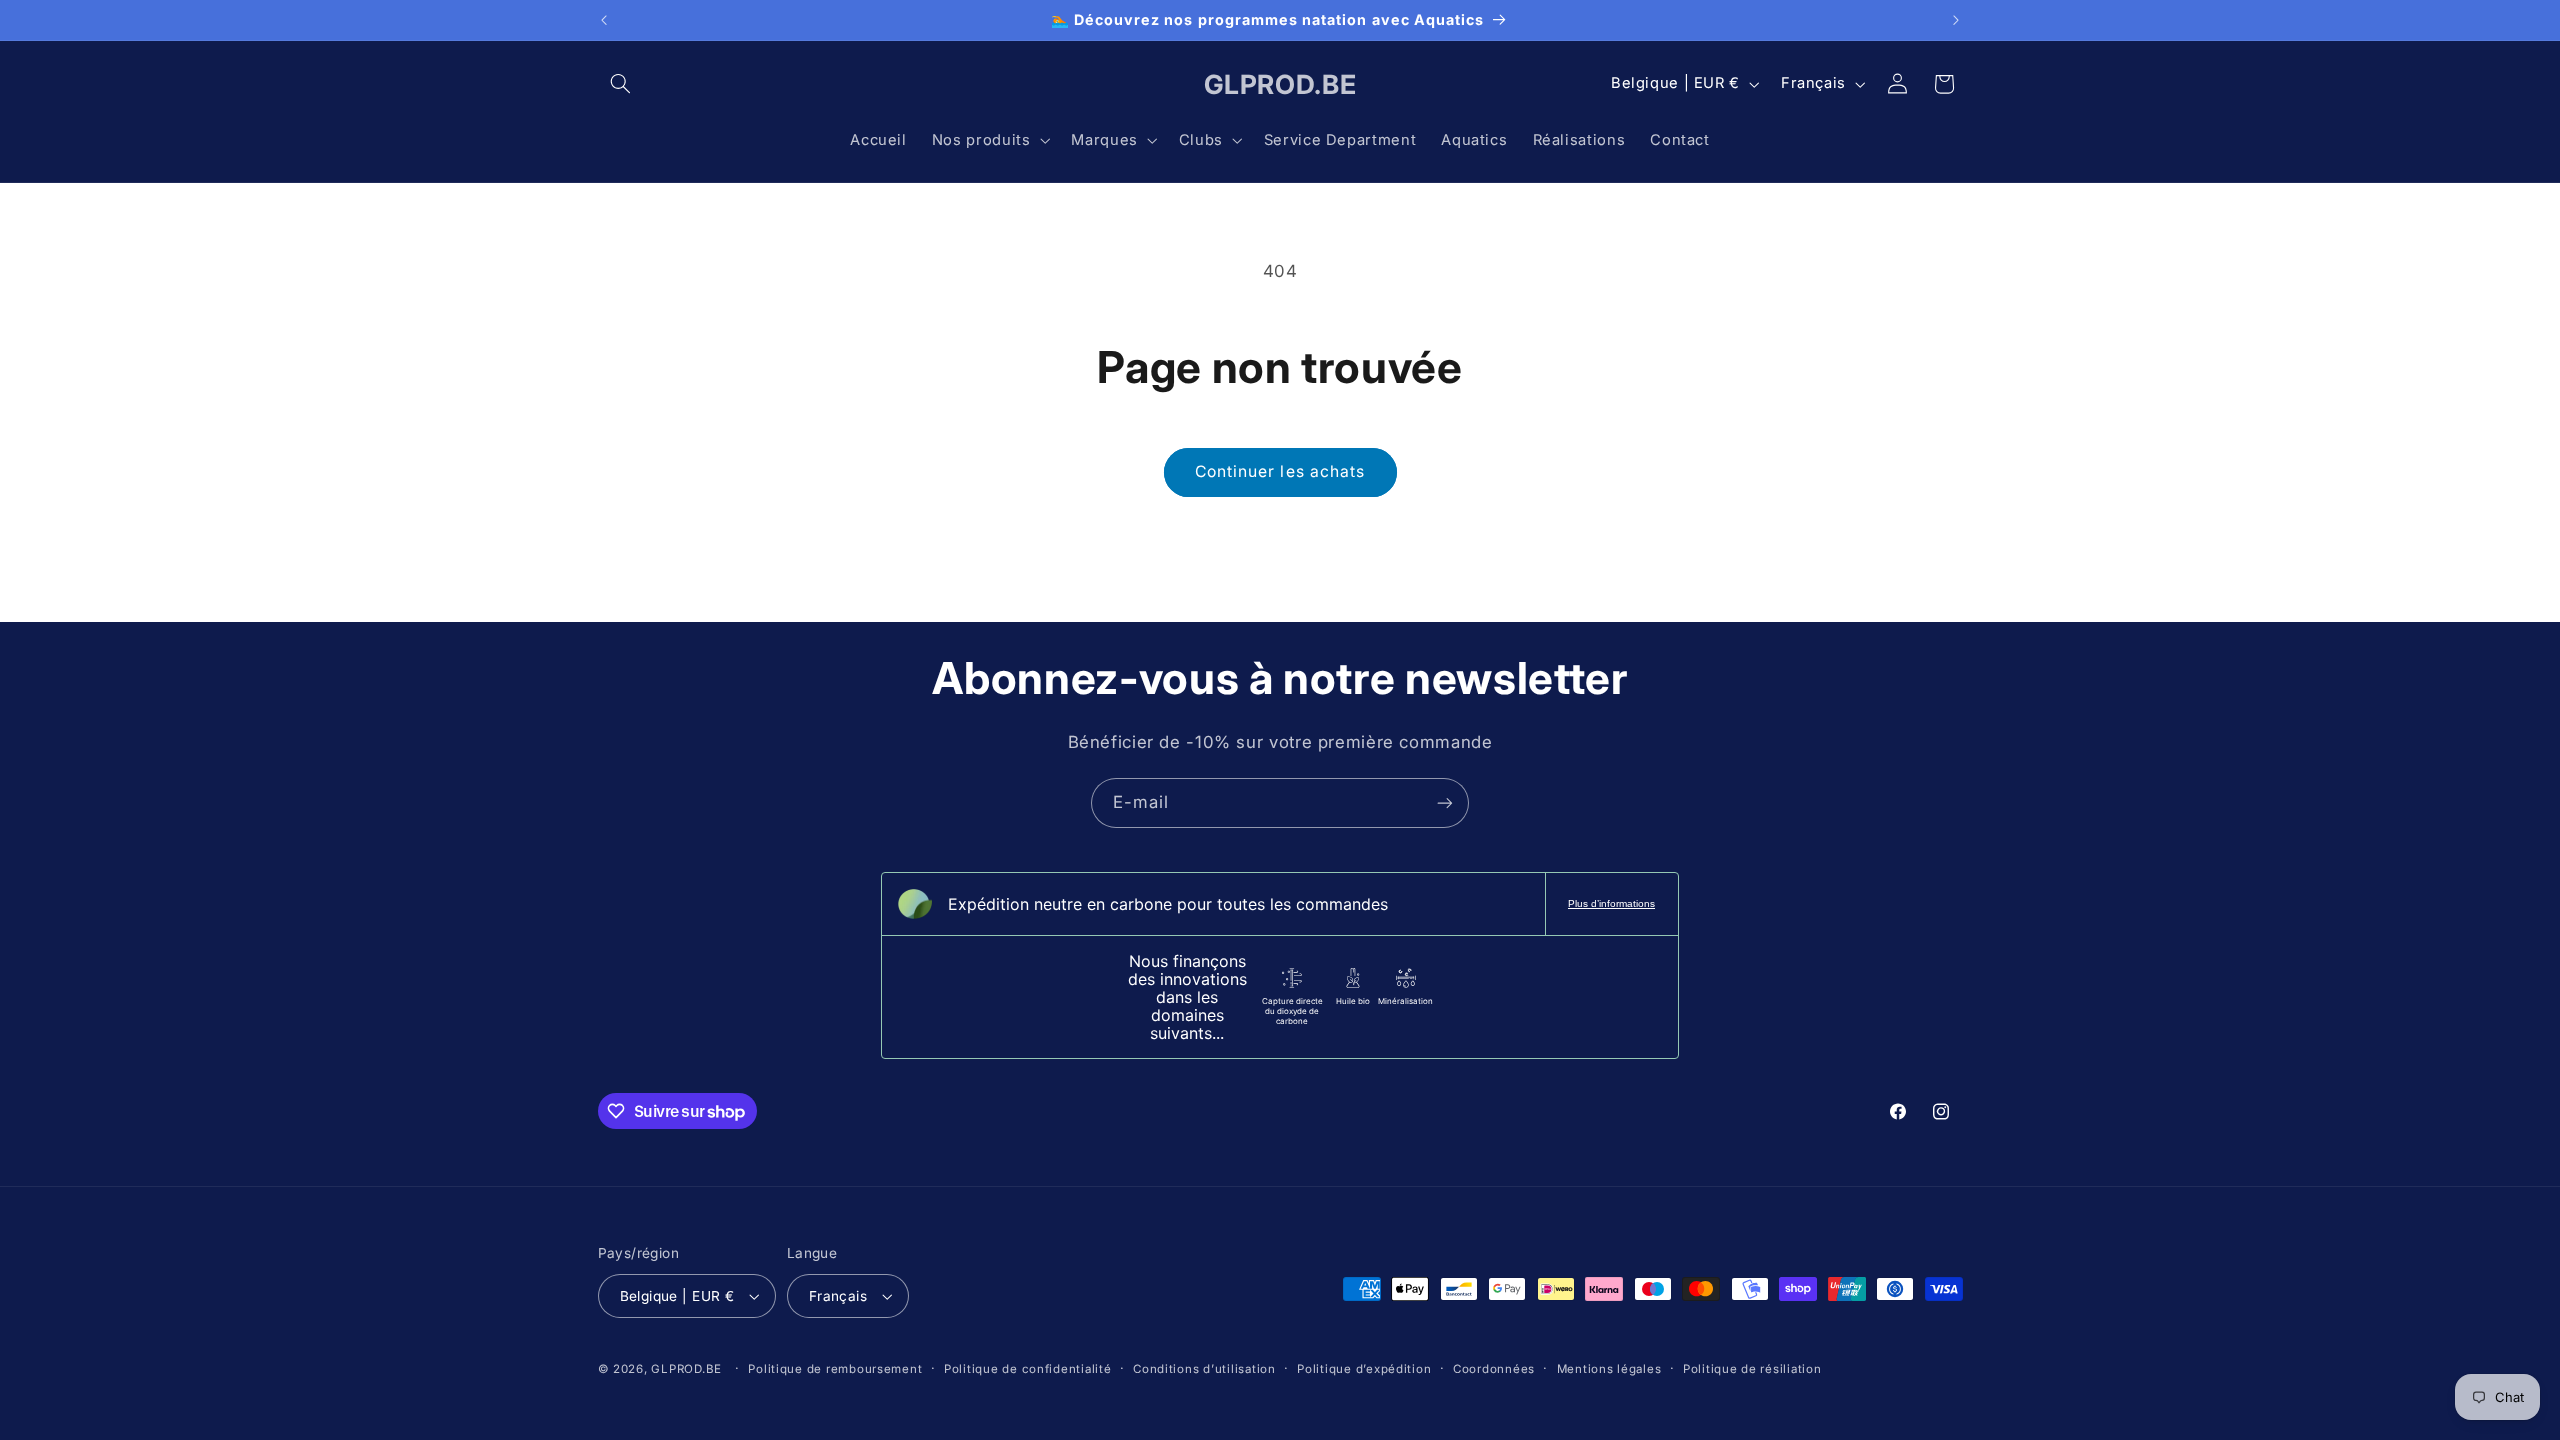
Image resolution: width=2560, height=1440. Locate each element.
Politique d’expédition (1364, 1369)
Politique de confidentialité (1028, 1369)
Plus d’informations (1611, 903)
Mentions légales (1609, 1369)
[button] (621, 84)
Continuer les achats (1280, 471)
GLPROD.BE (686, 1369)
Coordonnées (1494, 1369)
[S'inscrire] (1445, 802)
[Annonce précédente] (604, 20)
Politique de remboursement (835, 1369)
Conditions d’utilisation (1204, 1369)
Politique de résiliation (1752, 1369)
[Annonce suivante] (1956, 20)
